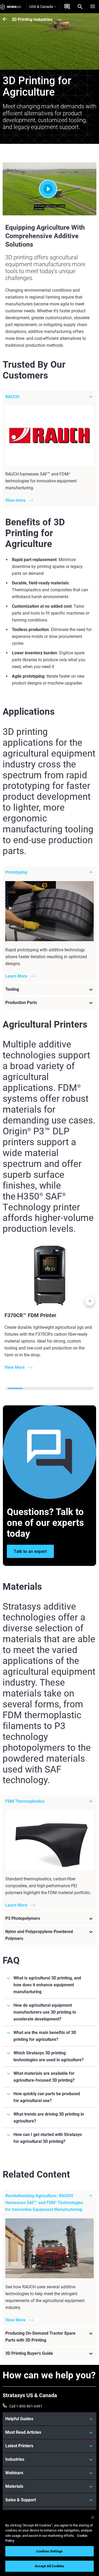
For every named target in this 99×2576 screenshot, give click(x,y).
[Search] (80, 7)
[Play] (50, 189)
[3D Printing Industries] (7, 19)
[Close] (93, 2517)
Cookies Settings (49, 2551)
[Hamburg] (93, 7)
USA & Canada (41, 7)
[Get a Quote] (67, 7)
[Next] (90, 1302)
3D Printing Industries (32, 19)
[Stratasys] (11, 7)
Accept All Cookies (49, 2566)
